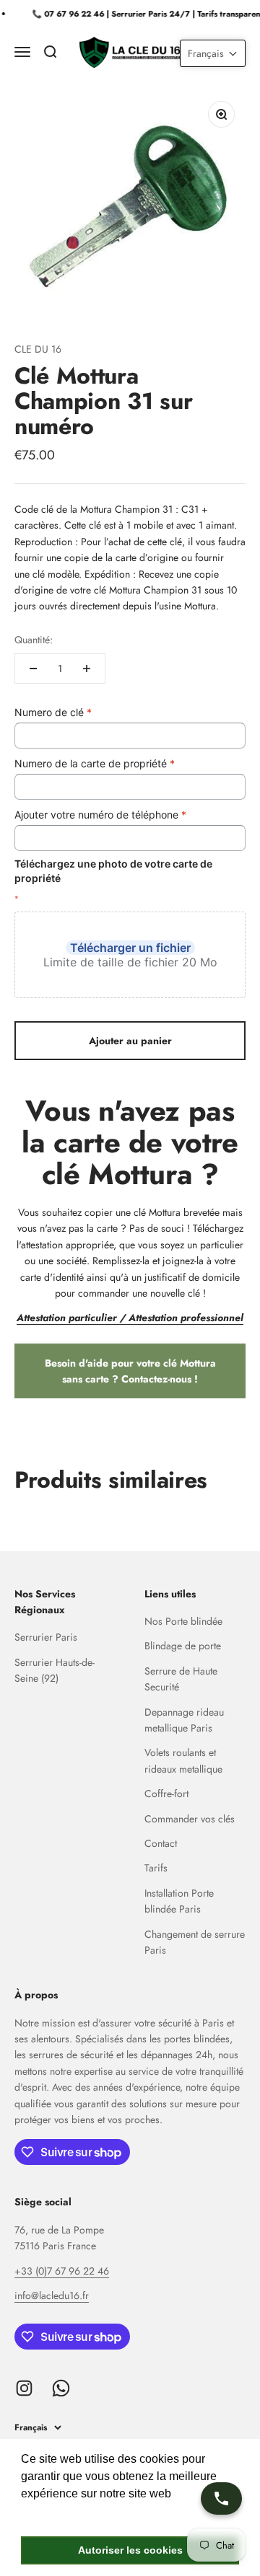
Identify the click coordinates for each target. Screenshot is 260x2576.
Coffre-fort (166, 1794)
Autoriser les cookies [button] (130, 2550)
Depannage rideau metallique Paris (184, 1720)
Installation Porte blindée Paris (179, 1901)
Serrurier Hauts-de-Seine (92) (55, 1670)
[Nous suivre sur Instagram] (24, 2388)
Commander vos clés (190, 1819)
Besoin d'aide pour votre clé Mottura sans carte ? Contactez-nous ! (130, 1371)
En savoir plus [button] (60, 2513)
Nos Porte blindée (183, 1621)
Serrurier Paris (46, 1637)
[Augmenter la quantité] (87, 669)
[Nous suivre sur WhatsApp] (61, 2388)
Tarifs (156, 1868)
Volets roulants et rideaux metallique (183, 1760)
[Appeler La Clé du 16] (221, 2498)
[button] (213, 53)
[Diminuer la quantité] (33, 669)
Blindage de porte (183, 1646)
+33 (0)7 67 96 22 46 (62, 2271)
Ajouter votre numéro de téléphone (100, 815)
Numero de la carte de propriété (95, 763)
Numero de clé (53, 712)
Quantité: (34, 640)
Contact (161, 1843)
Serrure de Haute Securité (181, 1679)
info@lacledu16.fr (52, 2295)
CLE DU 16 (38, 349)
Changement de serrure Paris (195, 1942)
